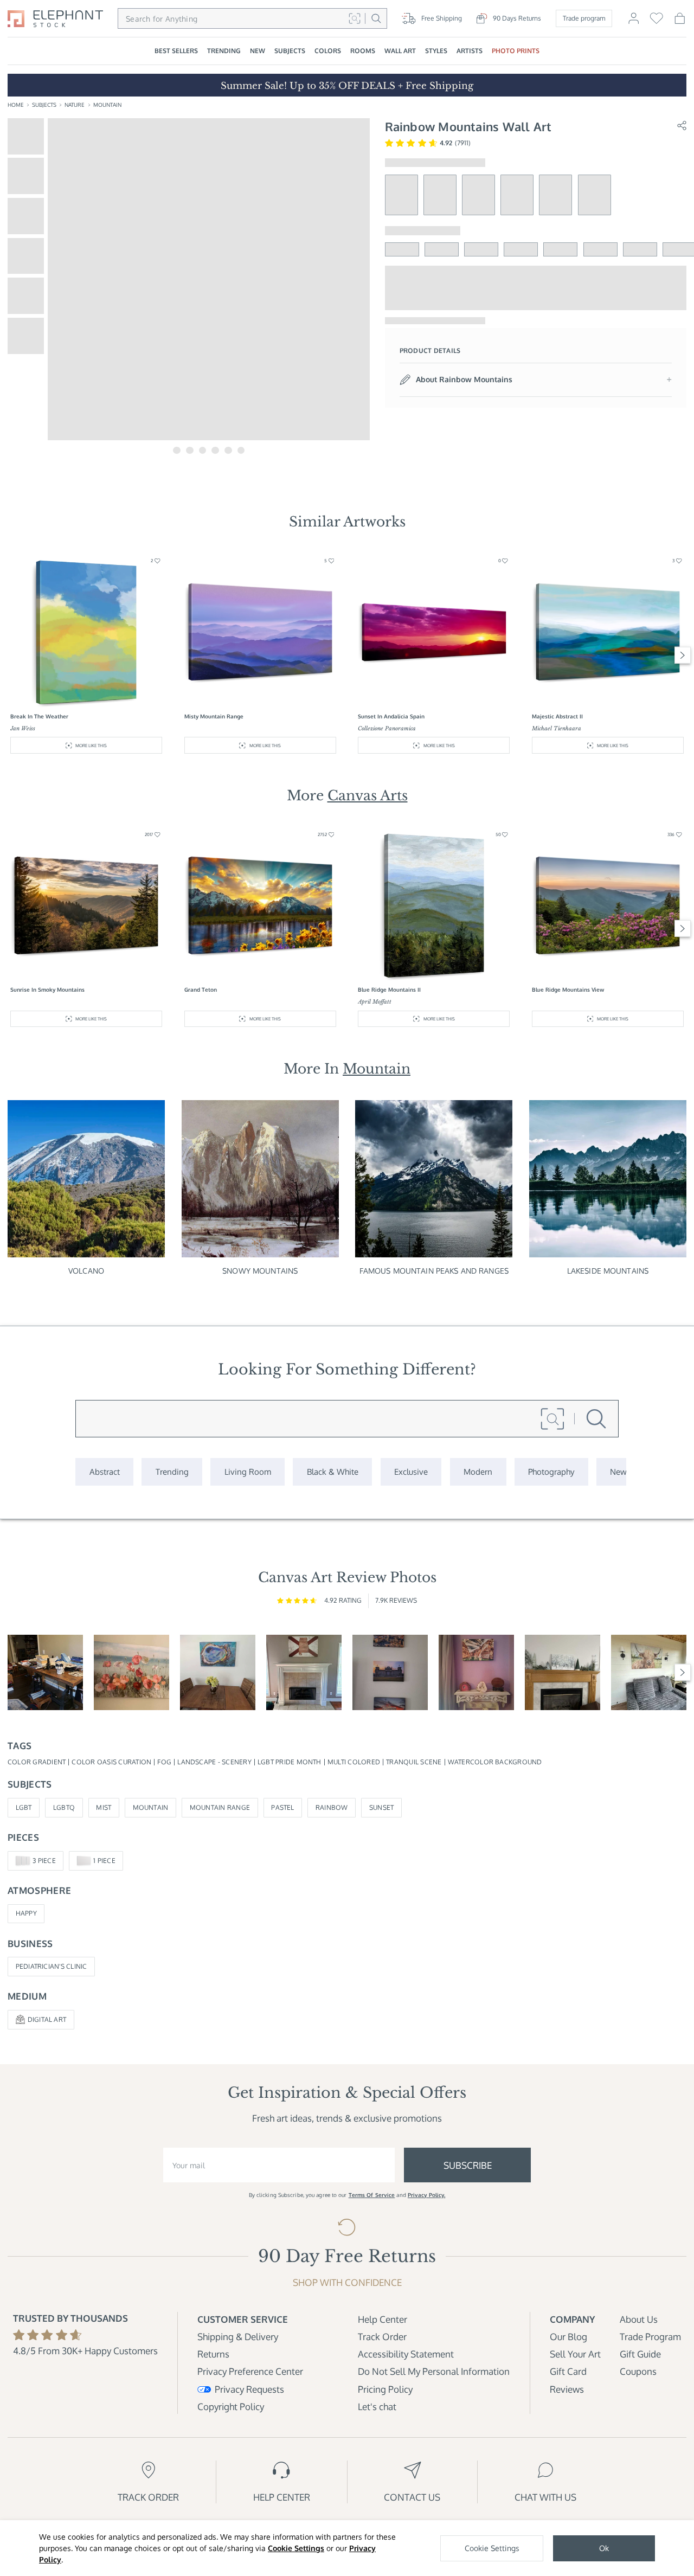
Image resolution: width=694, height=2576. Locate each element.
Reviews (567, 2389)
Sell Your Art (575, 2354)
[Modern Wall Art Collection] (478, 1472)
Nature (75, 105)
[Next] (683, 655)
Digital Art (47, 2019)
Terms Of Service (372, 2195)
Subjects (44, 105)
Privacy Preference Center (250, 2371)
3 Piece (44, 1861)
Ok (604, 2548)
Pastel (282, 1807)
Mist (104, 1807)
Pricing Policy (385, 2389)
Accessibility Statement (406, 2354)
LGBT (24, 1807)
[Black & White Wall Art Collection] (332, 1472)
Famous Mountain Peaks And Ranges (434, 1271)
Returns (213, 2354)
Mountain (107, 105)
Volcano (86, 1271)
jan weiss (23, 728)
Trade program (584, 18)
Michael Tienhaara (557, 728)
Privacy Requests (249, 2389)
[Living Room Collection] (248, 1472)
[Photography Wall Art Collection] (551, 1472)
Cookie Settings (296, 2548)
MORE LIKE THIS (91, 745)
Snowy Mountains (260, 1271)
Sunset (381, 1807)
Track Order (382, 2337)
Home (16, 105)
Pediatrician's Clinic (52, 1966)
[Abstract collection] (104, 1472)
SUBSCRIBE (468, 2165)
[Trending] (172, 1472)
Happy (26, 1913)
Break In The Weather (39, 716)
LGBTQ (64, 1807)
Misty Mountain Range (214, 716)
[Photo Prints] (619, 1472)
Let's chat (377, 2407)
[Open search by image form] (354, 18)
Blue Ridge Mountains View (568, 990)
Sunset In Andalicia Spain (391, 716)
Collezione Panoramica (387, 728)
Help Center (383, 2319)
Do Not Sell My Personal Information (434, 2371)
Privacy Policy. (427, 2195)
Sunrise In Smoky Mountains (47, 990)
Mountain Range (220, 1807)
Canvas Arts (368, 795)
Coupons (638, 2371)
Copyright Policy (231, 2407)
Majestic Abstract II (557, 716)
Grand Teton (201, 990)
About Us (639, 2319)
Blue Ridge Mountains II (389, 990)
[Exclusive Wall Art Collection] (411, 1472)
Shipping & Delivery (238, 2337)
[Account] (634, 23)
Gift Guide (640, 2354)
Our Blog (568, 2337)
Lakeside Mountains (608, 1271)
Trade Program (650, 2337)
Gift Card (568, 2371)
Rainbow (332, 1807)
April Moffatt (375, 1002)
